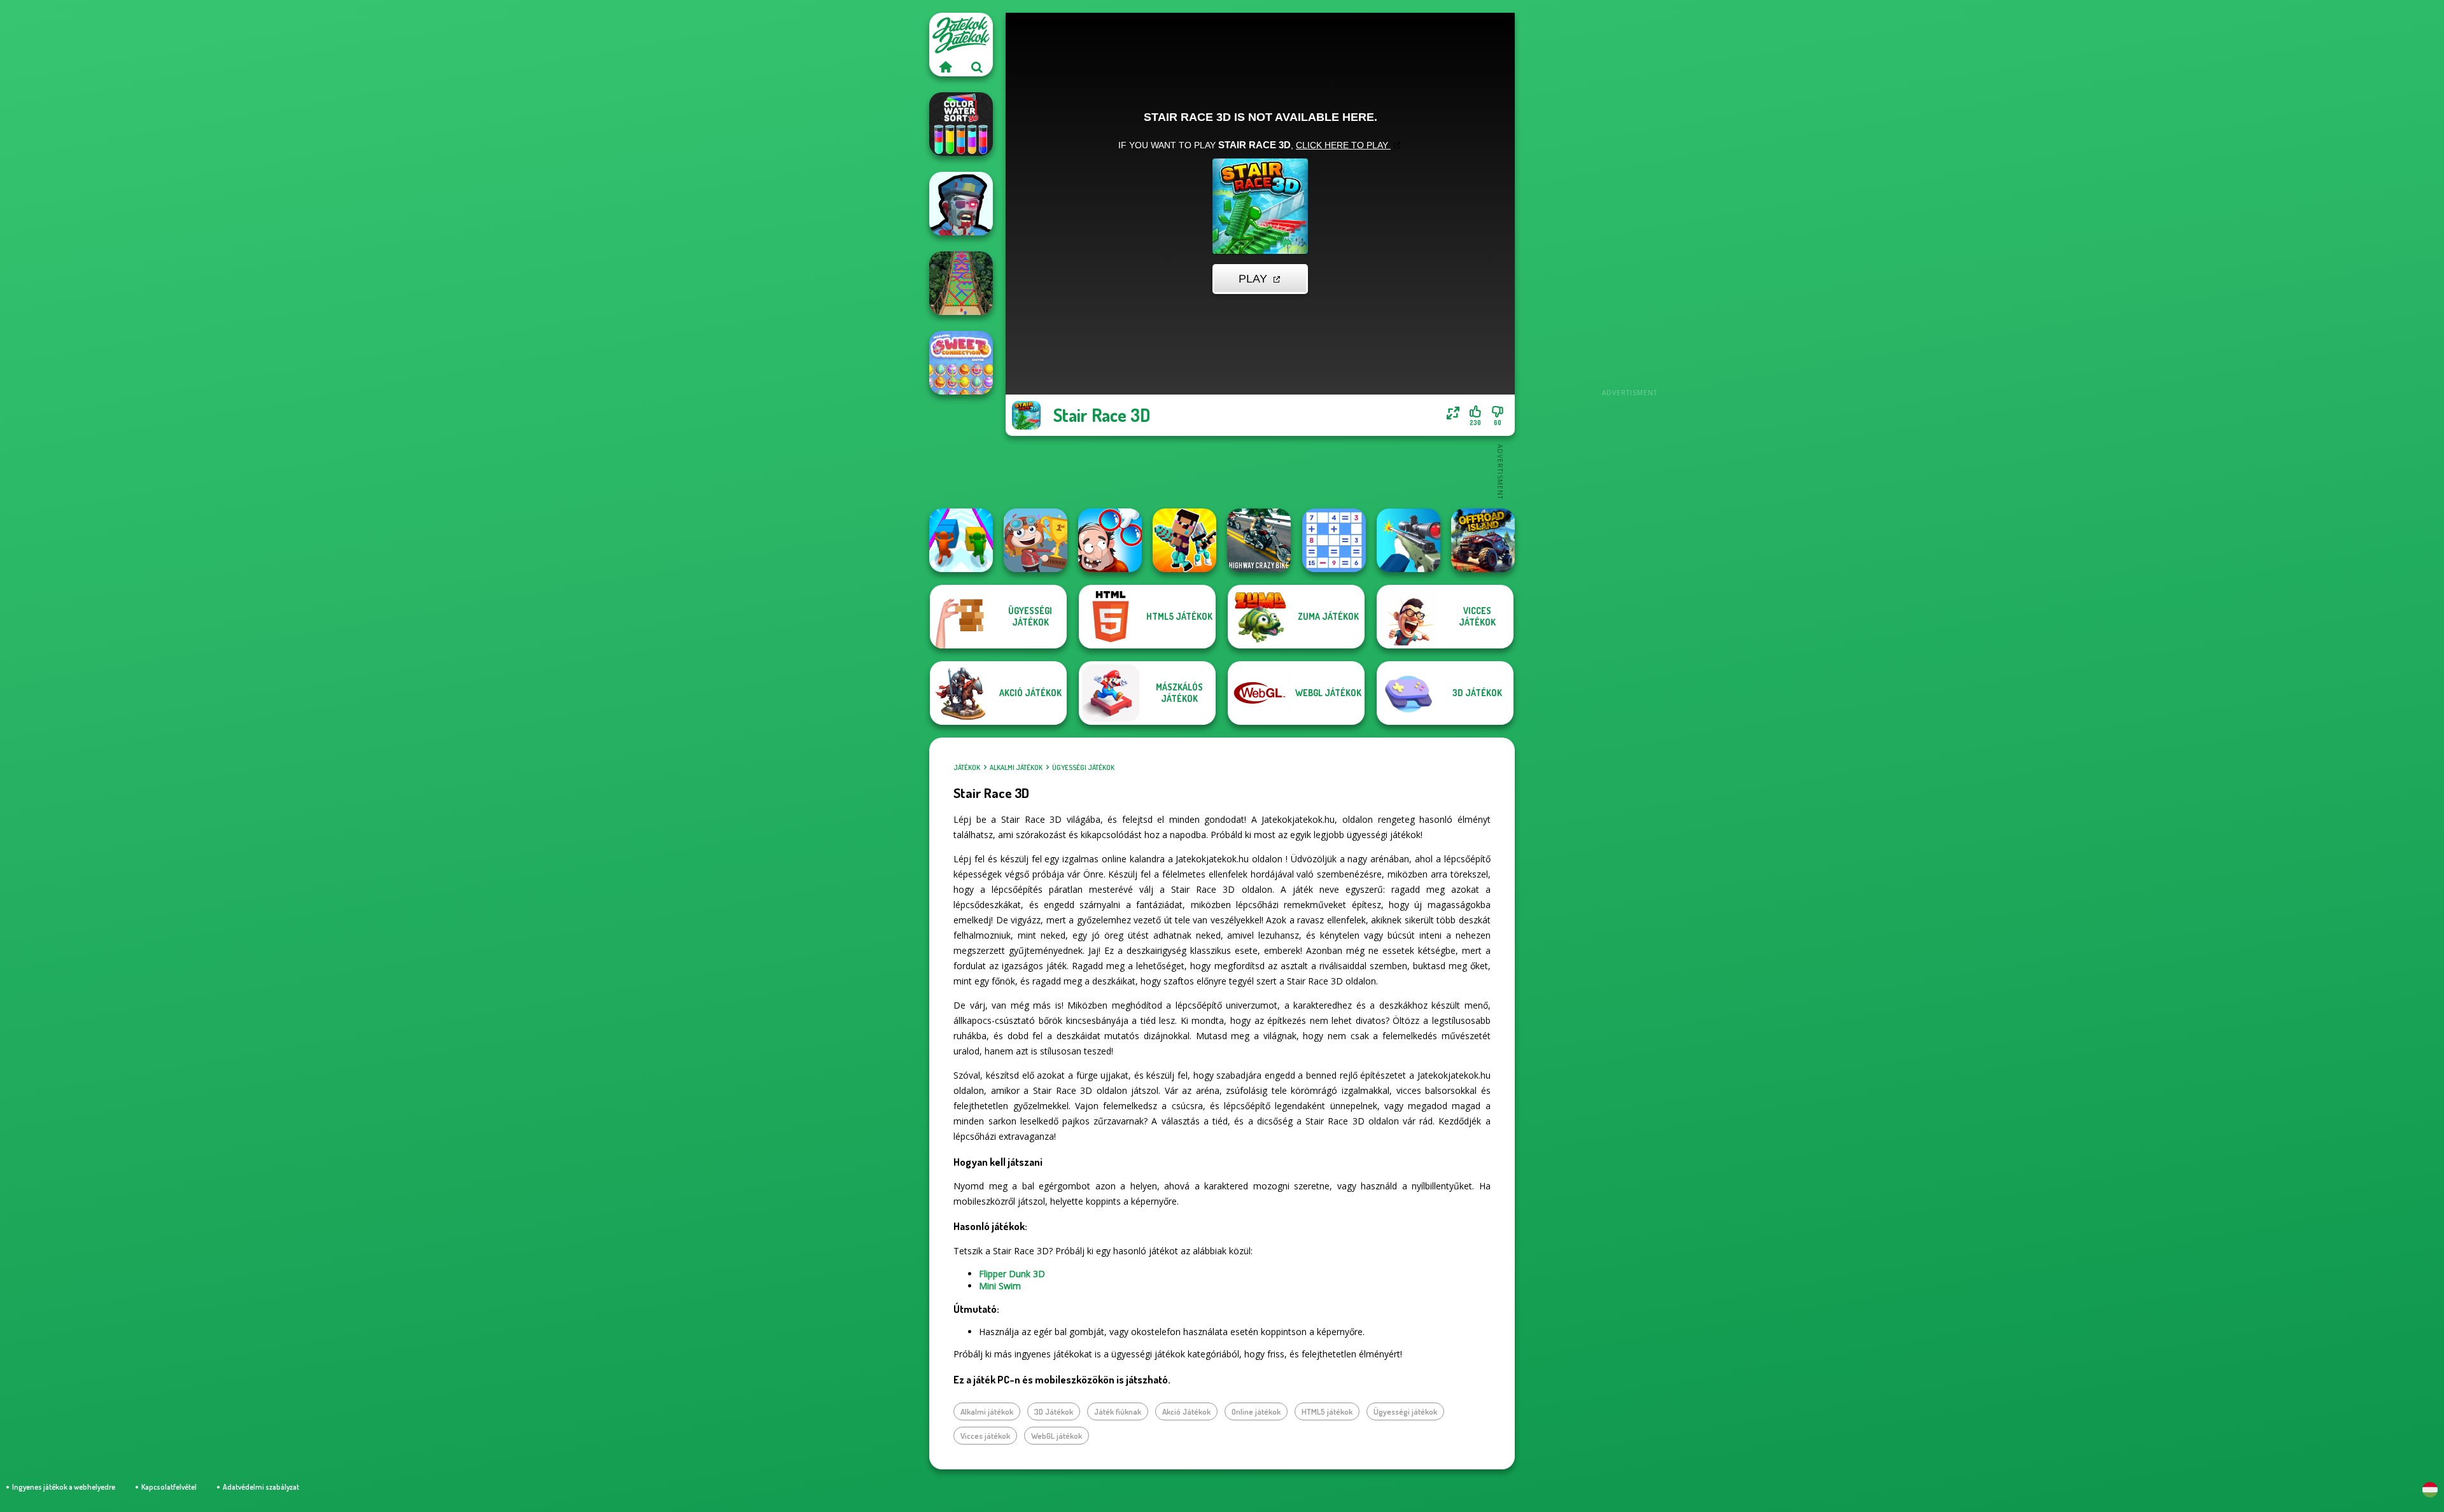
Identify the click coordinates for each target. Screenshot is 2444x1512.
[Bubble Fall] (961, 283)
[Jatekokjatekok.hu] (945, 67)
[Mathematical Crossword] (1334, 540)
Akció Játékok (1186, 1411)
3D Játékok (1054, 1411)
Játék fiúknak (1118, 1411)
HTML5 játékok (1327, 1411)
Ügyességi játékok (1083, 767)
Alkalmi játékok (1016, 767)
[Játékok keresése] (977, 67)
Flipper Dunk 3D (1012, 1274)
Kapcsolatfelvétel (169, 1487)
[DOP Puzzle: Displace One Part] (1110, 540)
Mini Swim (1000, 1286)
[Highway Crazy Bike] (1259, 540)
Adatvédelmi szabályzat (261, 1487)
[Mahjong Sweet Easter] (961, 363)
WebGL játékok (1057, 1436)
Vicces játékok (985, 1436)
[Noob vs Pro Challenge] (1184, 540)
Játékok (967, 767)
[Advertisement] (1629, 204)
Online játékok (1256, 1411)
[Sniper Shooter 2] (1408, 540)
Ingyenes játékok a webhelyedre (64, 1487)
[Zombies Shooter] (961, 204)
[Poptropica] (1036, 540)
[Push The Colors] (961, 540)
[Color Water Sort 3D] (961, 124)
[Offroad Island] (1483, 540)
